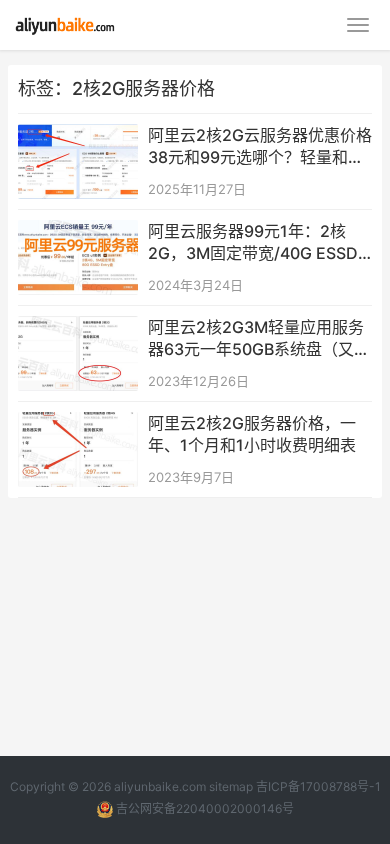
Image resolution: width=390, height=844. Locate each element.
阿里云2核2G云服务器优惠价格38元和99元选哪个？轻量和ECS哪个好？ (260, 147)
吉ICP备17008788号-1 (318, 786)
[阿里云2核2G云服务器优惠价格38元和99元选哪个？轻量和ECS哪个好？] (78, 136)
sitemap (231, 786)
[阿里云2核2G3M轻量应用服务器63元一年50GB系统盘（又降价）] (78, 328)
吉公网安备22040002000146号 (203, 808)
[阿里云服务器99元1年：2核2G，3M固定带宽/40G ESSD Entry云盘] (78, 232)
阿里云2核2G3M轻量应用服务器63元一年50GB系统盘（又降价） (259, 339)
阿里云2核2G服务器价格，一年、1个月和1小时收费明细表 (252, 434)
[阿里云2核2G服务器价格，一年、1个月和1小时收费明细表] (78, 424)
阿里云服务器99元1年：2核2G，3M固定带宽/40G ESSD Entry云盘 (253, 243)
